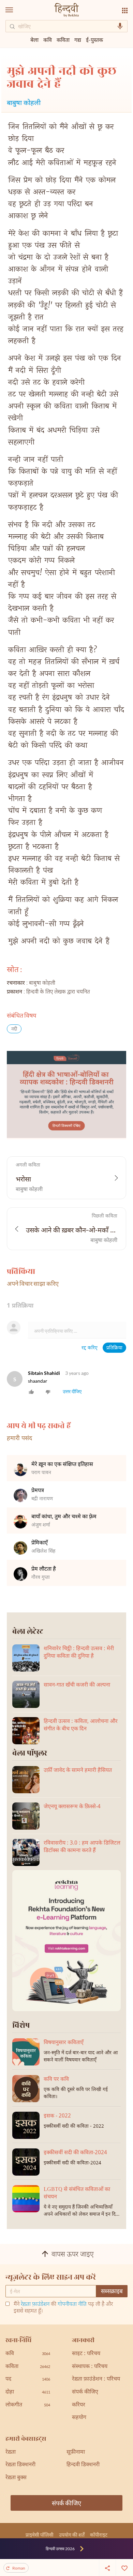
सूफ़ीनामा (76, 2452)
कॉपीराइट (99, 2535)
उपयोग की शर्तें (72, 2535)
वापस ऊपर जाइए (73, 2255)
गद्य (78, 40)
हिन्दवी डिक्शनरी (83, 2465)
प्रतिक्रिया (114, 1348)
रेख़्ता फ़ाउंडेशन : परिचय (96, 2379)
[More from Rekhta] (125, 11)
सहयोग (79, 2418)
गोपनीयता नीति (72, 2305)
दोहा (28, 2392)
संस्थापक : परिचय (90, 2367)
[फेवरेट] (124, 2568)
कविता (63, 40)
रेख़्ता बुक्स (16, 2478)
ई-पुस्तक (94, 40)
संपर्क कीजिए (85, 2392)
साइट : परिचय (86, 2354)
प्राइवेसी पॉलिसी (40, 2535)
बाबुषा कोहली (24, 103)
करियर (79, 2405)
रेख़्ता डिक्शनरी (20, 2465)
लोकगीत (28, 2405)
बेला (34, 40)
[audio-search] (120, 26)
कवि (48, 40)
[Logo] (66, 11)
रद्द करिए (90, 1348)
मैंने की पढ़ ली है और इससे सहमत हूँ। (63, 2308)
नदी (14, 1029)
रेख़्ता (11, 2452)
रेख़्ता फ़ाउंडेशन (35, 2305)
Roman (19, 2568)
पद (28, 2379)
